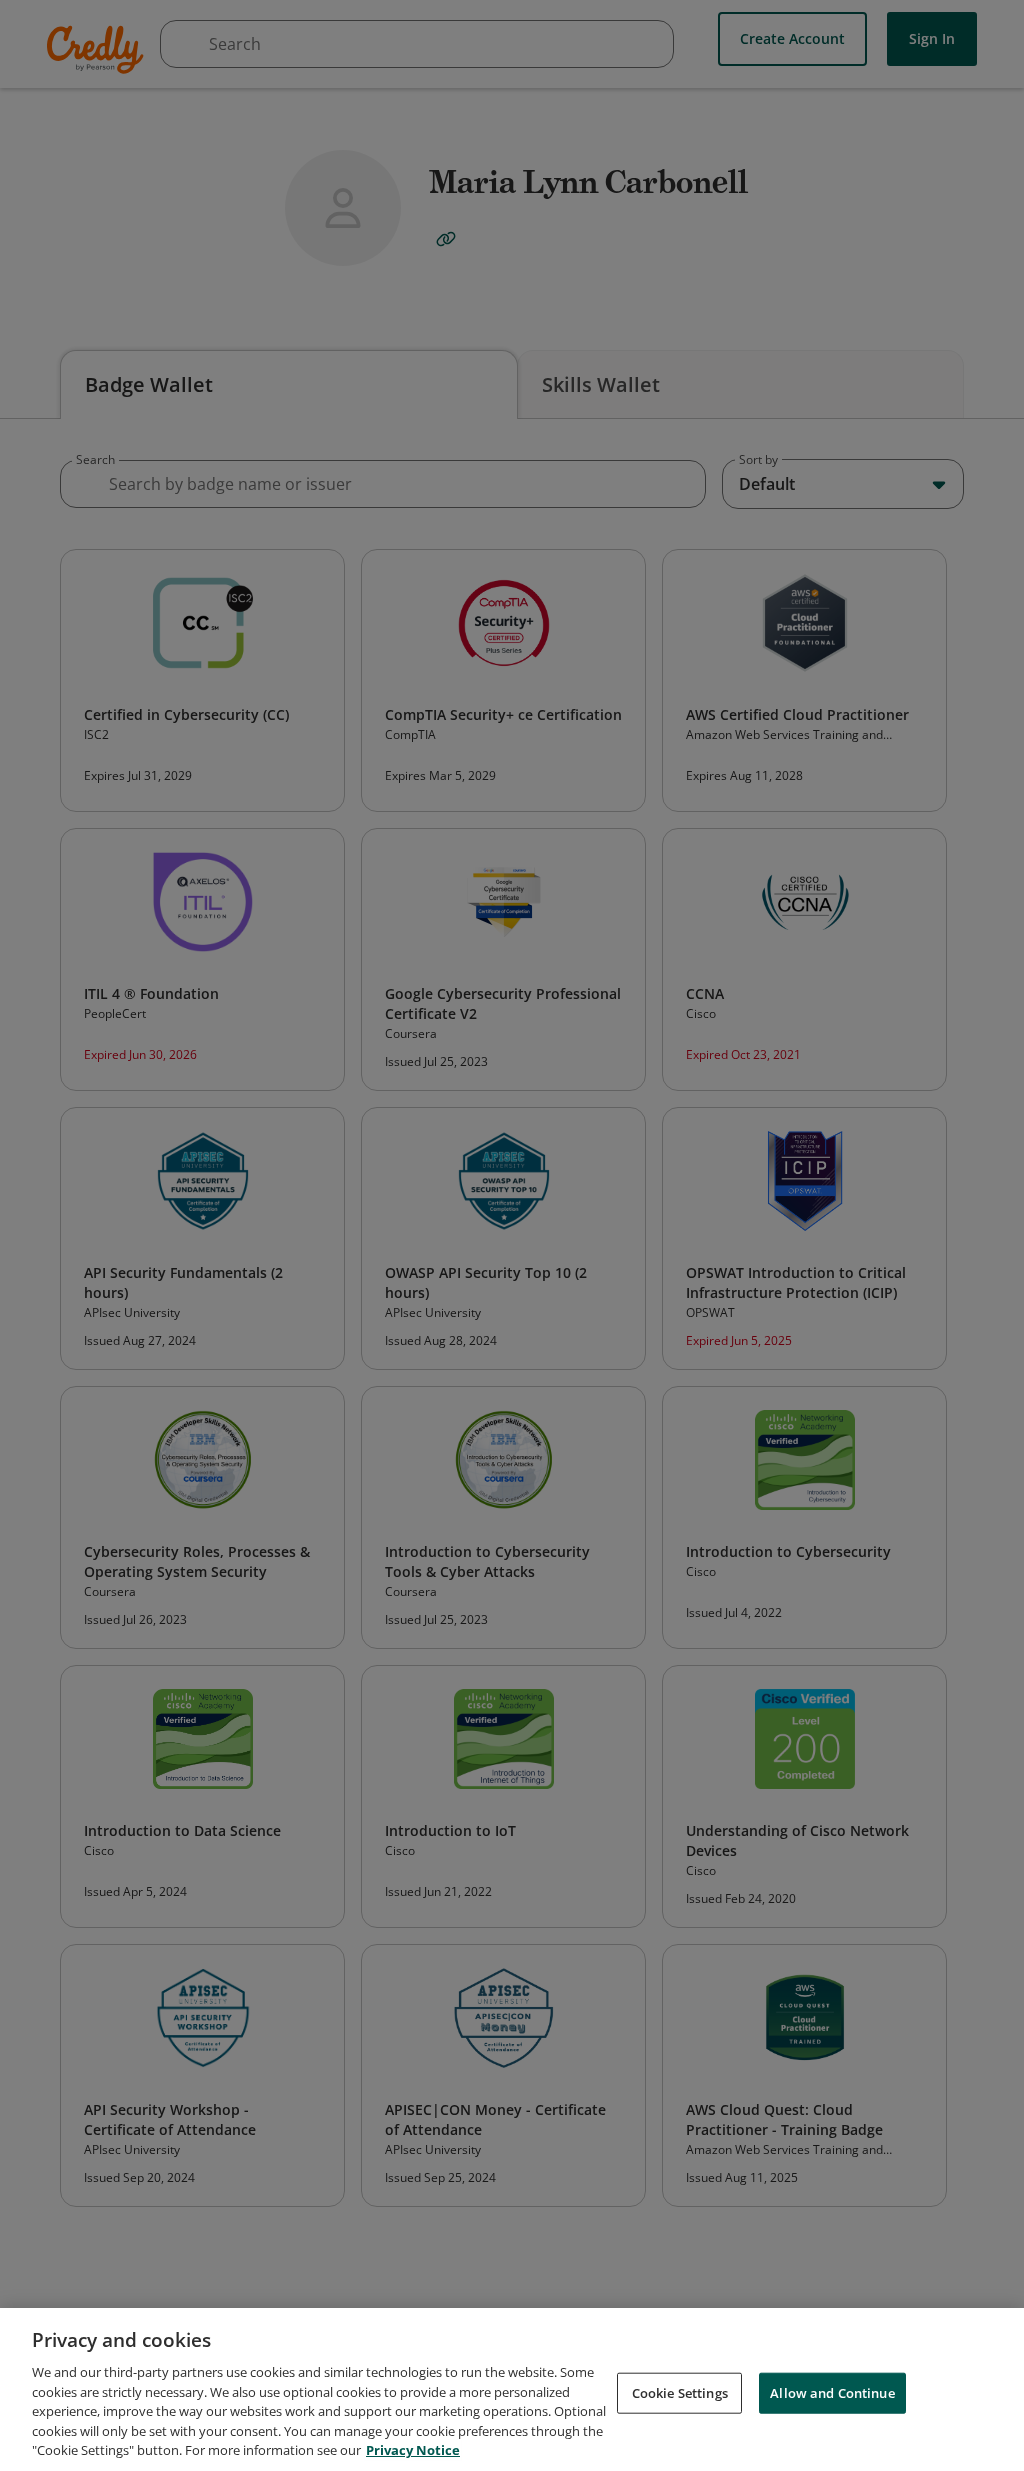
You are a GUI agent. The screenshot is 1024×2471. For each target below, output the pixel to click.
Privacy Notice (413, 2450)
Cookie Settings (680, 2392)
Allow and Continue (832, 2392)
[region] (512, 2389)
